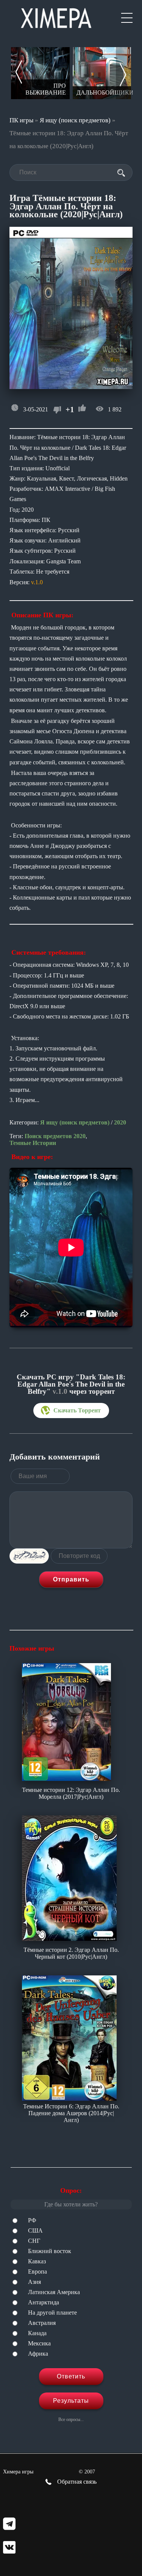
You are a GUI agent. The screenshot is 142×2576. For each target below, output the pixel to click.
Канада (37, 2333)
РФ (32, 2220)
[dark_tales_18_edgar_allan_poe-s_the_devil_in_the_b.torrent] (71, 1411)
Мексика (39, 2343)
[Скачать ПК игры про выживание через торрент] (40, 73)
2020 (120, 1122)
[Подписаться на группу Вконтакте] (9, 2548)
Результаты (71, 2401)
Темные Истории (33, 1143)
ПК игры (21, 120)
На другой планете (52, 2313)
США (35, 2230)
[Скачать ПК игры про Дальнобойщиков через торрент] (102, 73)
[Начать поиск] (121, 173)
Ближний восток (50, 2251)
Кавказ (37, 2261)
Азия (34, 2282)
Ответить (71, 2376)
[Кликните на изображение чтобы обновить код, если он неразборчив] (29, 1556)
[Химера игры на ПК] (56, 17)
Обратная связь (76, 2482)
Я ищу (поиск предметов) (75, 120)
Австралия (42, 2323)
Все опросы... (71, 2419)
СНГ (34, 2241)
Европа (37, 2272)
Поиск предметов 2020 (55, 1136)
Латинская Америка (54, 2292)
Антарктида (44, 2302)
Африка (38, 2354)
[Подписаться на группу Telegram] (9, 2525)
